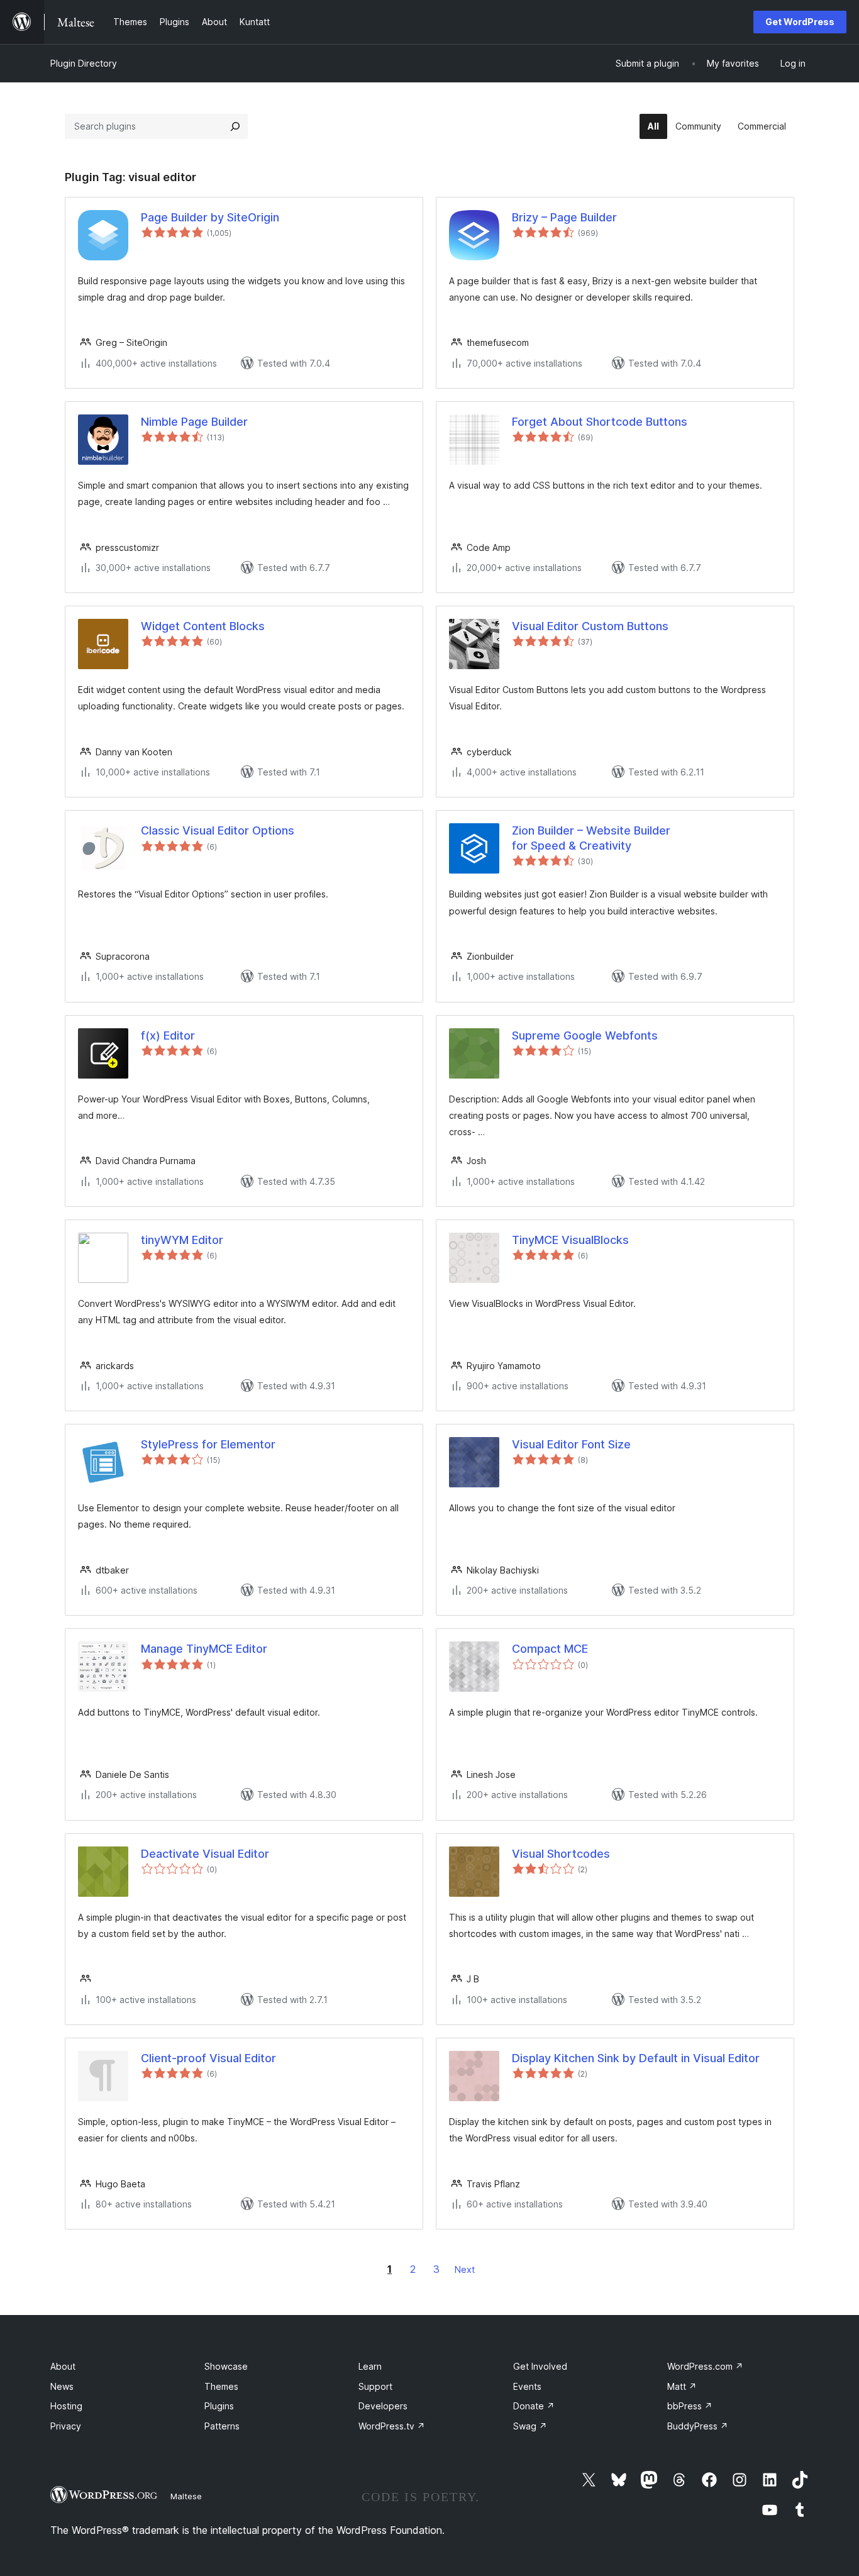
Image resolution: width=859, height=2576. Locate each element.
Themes (221, 2386)
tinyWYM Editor (182, 1240)
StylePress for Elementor (208, 1444)
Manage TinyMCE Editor (204, 1649)
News (62, 2386)
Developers (383, 2406)
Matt (682, 2386)
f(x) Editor (168, 1035)
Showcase (226, 2366)
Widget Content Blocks (203, 626)
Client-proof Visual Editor (208, 2058)
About (63, 2366)
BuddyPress (698, 2426)
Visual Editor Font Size (571, 1444)
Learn (370, 2366)
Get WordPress (800, 22)
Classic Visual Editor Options (218, 830)
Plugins (219, 2406)
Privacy (66, 2426)
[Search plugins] (235, 126)
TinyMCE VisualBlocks (570, 1240)
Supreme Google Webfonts (585, 1035)
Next (465, 2269)
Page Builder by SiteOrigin (210, 217)
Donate (534, 2406)
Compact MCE (550, 1649)
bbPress (690, 2406)
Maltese (186, 2496)
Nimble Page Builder (194, 422)
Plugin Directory (84, 63)
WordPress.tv (392, 2426)
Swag (530, 2426)
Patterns (222, 2426)
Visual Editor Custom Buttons (590, 626)
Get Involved (540, 2366)
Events (527, 2386)
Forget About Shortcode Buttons (600, 422)
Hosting (66, 2406)
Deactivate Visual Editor (205, 1854)
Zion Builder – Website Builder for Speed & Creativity (591, 838)
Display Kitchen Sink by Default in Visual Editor (636, 2058)
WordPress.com (705, 2366)
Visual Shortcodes (561, 1854)
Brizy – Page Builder (564, 217)
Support (375, 2386)
